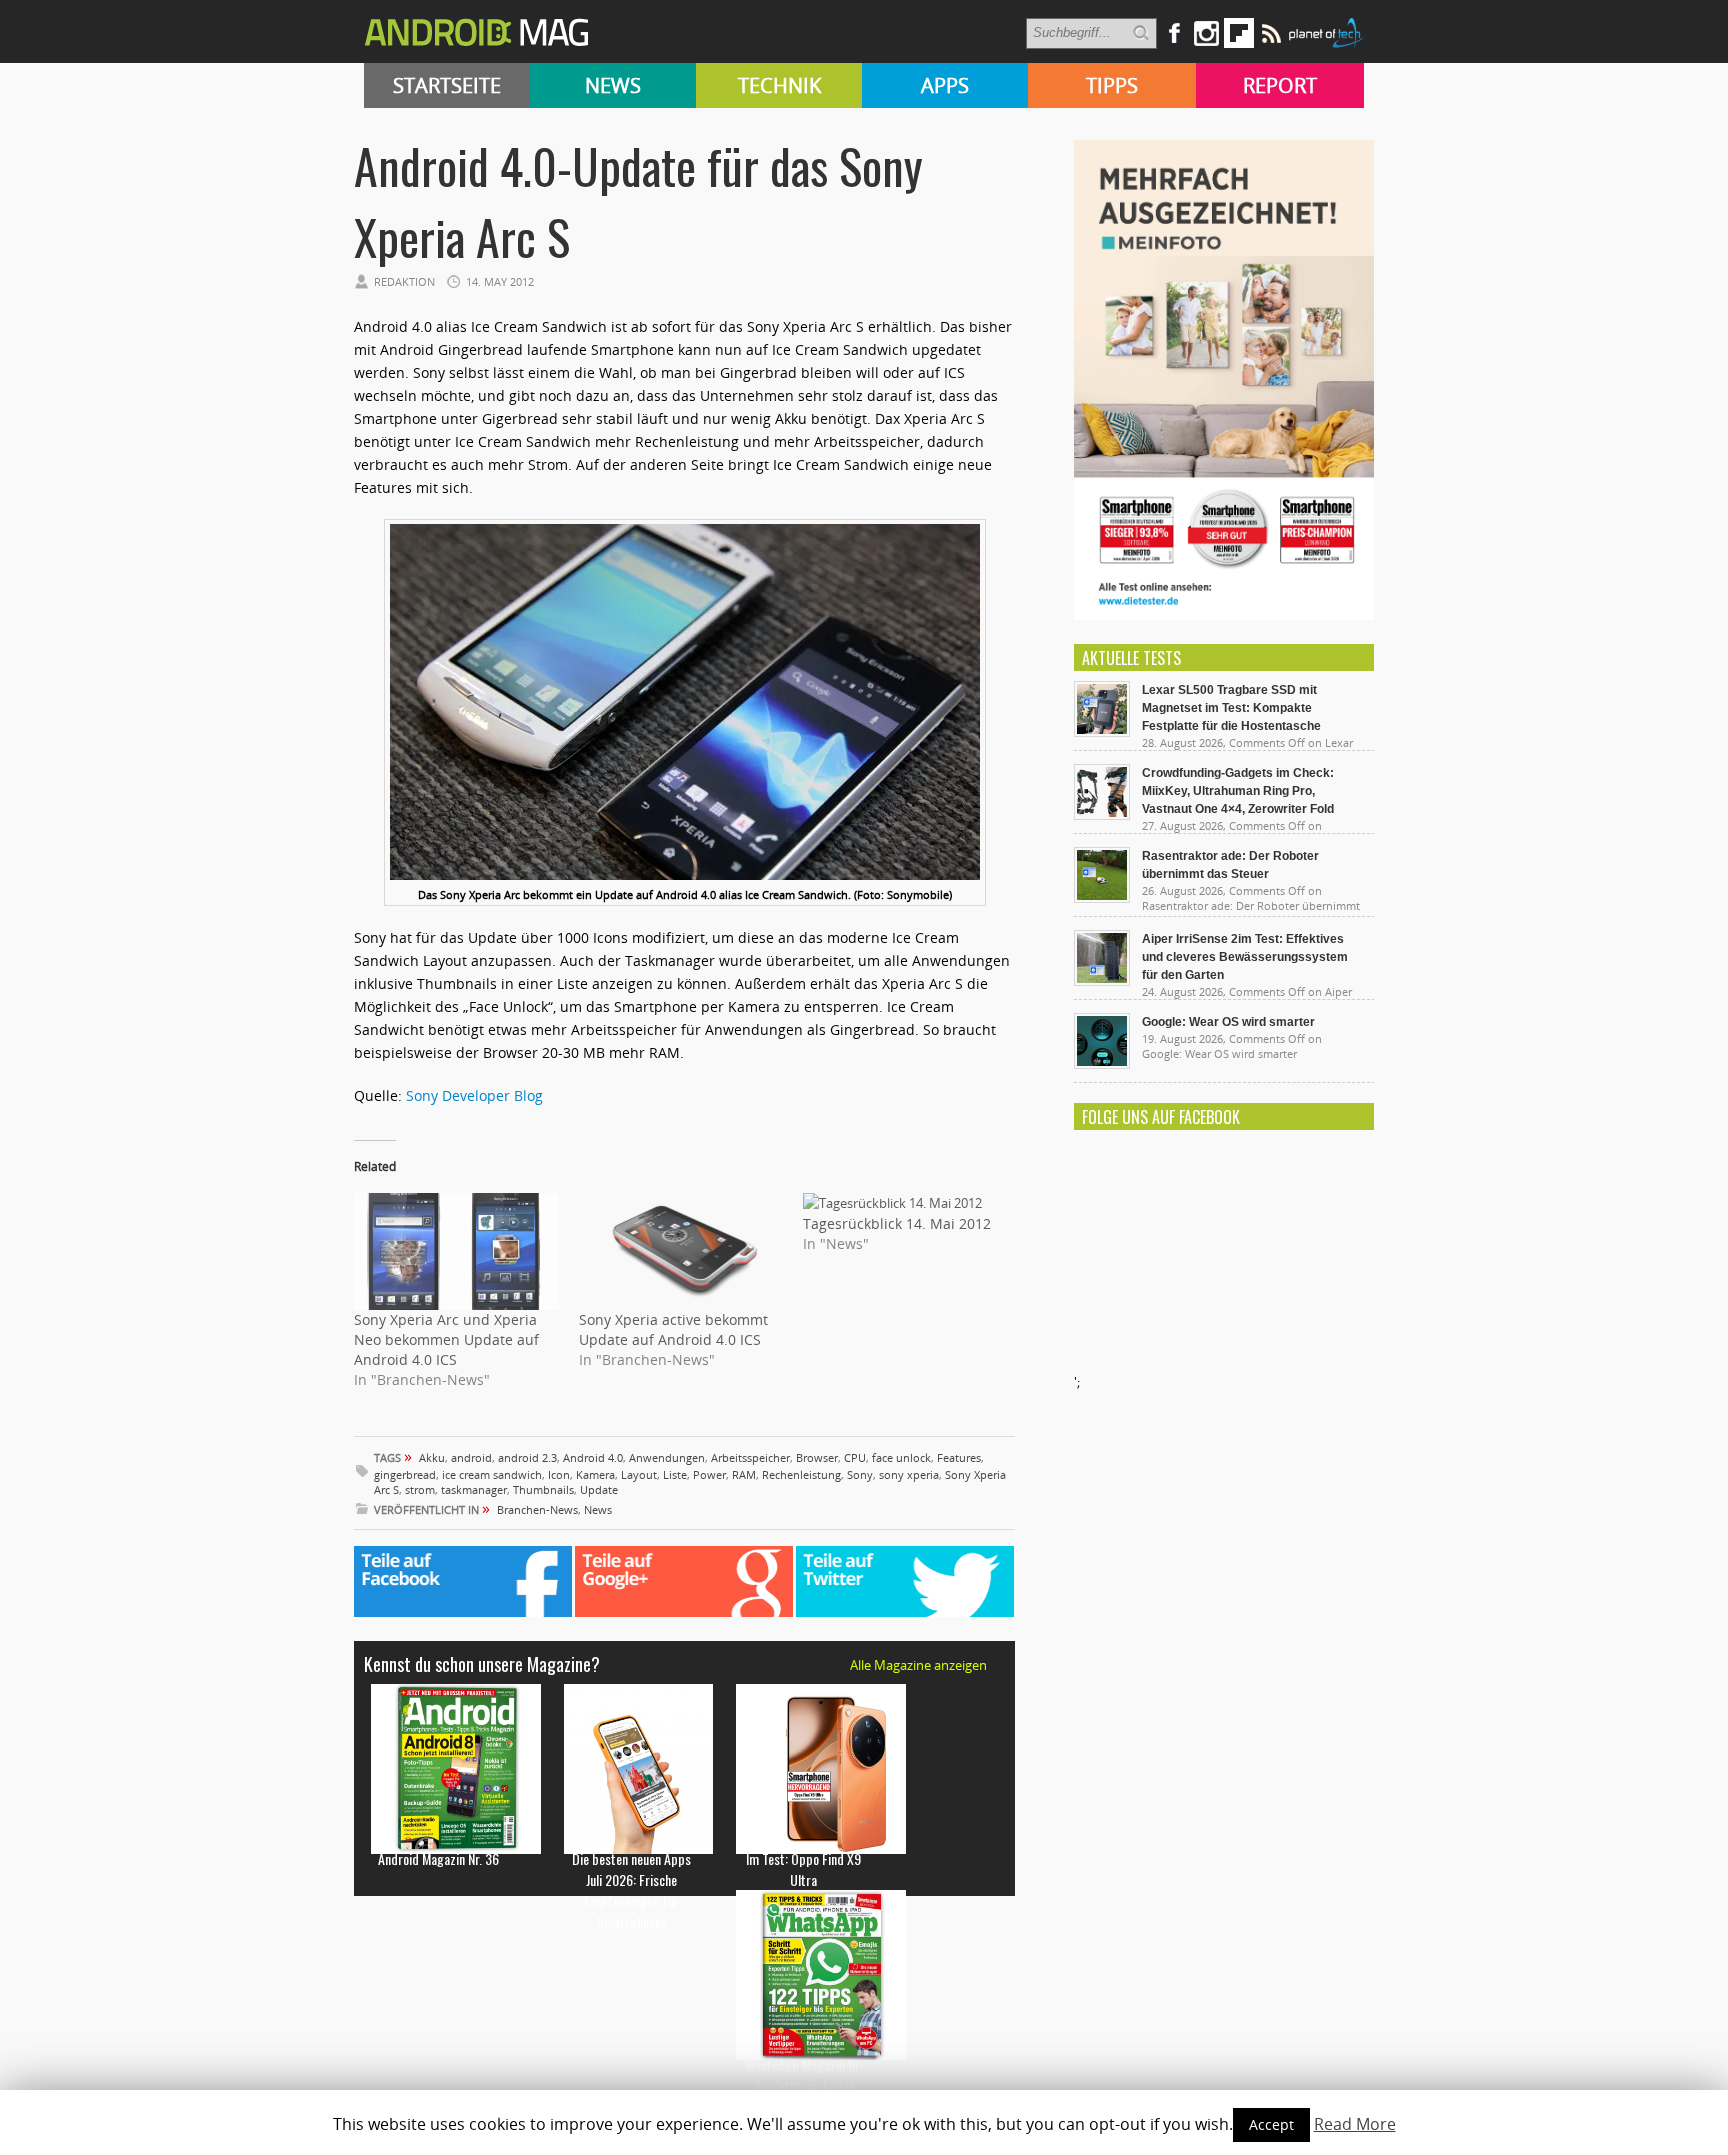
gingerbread (405, 1474)
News (613, 85)
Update (599, 1489)
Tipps (1112, 85)
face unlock (901, 1457)
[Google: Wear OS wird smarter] (1102, 1064)
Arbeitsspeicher (750, 1457)
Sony (860, 1474)
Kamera (595, 1474)
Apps (945, 85)
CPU (855, 1457)
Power (709, 1474)
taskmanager (474, 1489)
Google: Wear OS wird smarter (1228, 1022)
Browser (817, 1457)
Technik (779, 85)
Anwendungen (667, 1457)
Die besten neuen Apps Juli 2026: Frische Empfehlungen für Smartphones (631, 1890)
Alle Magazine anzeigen (918, 1665)
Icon (559, 1474)
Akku (432, 1457)
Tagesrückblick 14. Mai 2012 (897, 1223)
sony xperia (909, 1474)
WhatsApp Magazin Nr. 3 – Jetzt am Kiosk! (803, 2075)
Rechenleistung (801, 1474)
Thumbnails (543, 1489)
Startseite (447, 85)
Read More (1355, 2124)
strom (420, 1489)
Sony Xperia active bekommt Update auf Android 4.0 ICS (673, 1329)
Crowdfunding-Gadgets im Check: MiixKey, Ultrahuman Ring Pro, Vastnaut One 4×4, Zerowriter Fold (1238, 791)
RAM (744, 1474)
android (471, 1457)
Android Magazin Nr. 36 (438, 1858)
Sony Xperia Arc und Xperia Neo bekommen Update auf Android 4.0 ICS (446, 1339)
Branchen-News (537, 1509)
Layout (639, 1474)
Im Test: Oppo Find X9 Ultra (803, 1869)
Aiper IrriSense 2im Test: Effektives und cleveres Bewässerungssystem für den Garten (1245, 957)
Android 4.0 (593, 1457)
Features (959, 1457)
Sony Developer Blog (474, 1095)
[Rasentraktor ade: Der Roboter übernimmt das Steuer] (1102, 898)
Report (1280, 85)
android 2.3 (527, 1457)
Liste (675, 1474)
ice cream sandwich (492, 1474)
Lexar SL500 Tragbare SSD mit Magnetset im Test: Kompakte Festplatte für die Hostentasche (1231, 708)
